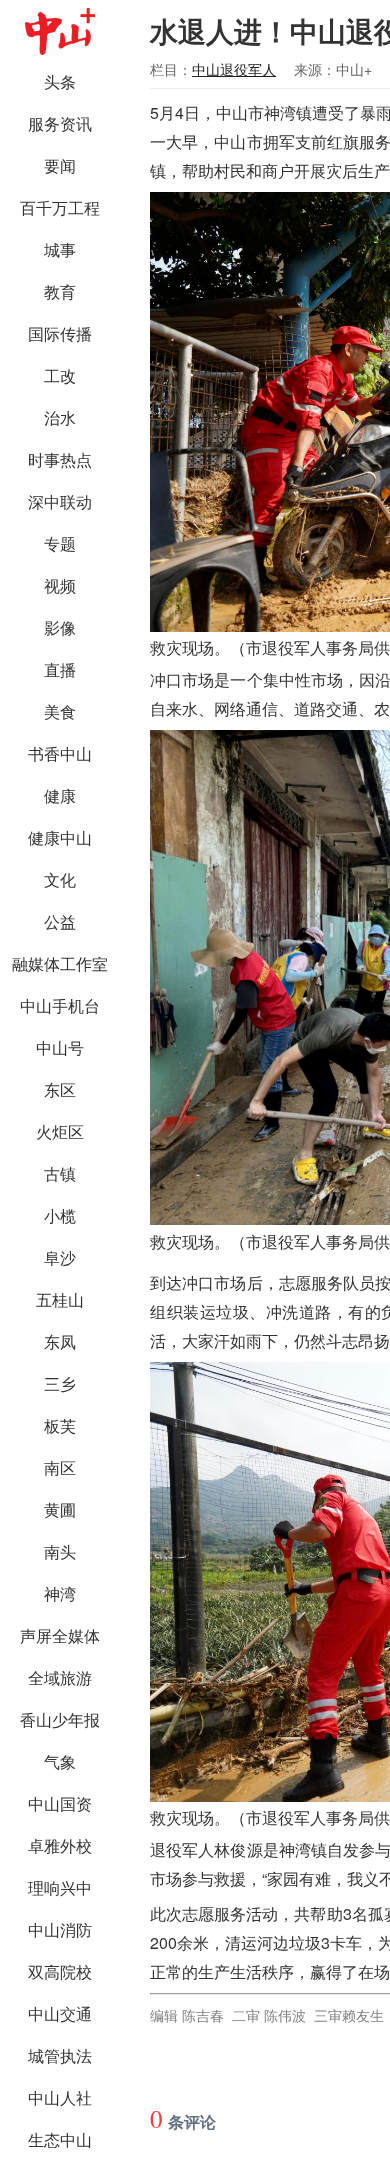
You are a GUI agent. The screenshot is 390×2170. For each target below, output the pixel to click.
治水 (60, 417)
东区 (60, 1089)
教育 (60, 291)
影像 (60, 627)
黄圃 (60, 1509)
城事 (60, 249)
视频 (60, 585)
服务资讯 (60, 123)
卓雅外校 (60, 1845)
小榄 (60, 1215)
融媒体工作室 (60, 963)
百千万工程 (60, 207)
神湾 (60, 1593)
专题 (60, 543)
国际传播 (60, 333)
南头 (60, 1551)
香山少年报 (60, 1719)
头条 (60, 81)
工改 (60, 375)
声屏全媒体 (60, 1635)
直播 (60, 669)
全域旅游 (60, 1677)
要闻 (60, 165)
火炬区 (60, 1131)
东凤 (60, 1341)
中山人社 (60, 2097)
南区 (60, 1467)
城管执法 (60, 2055)
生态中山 (60, 2139)
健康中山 (60, 837)
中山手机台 (60, 1005)
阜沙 (60, 1257)
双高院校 (60, 1971)
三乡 (60, 1383)
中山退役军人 (234, 69)
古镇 (60, 1173)
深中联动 (60, 501)
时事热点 (60, 459)
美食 (60, 711)
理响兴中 (60, 1887)
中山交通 (60, 2013)
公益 (60, 921)
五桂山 (60, 1299)
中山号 (60, 1047)
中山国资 (60, 1803)
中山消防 (60, 1929)
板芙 (60, 1425)
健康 (60, 795)
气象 (60, 1761)
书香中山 (60, 753)
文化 (60, 879)
